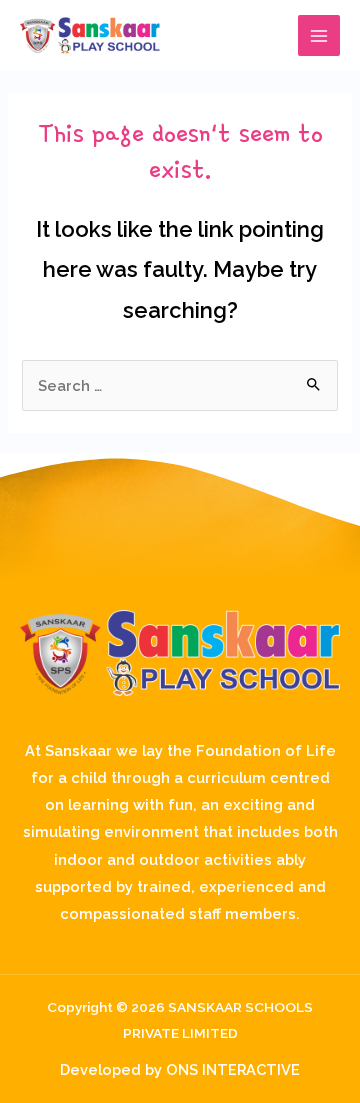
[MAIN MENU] (319, 36)
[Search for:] (179, 385)
